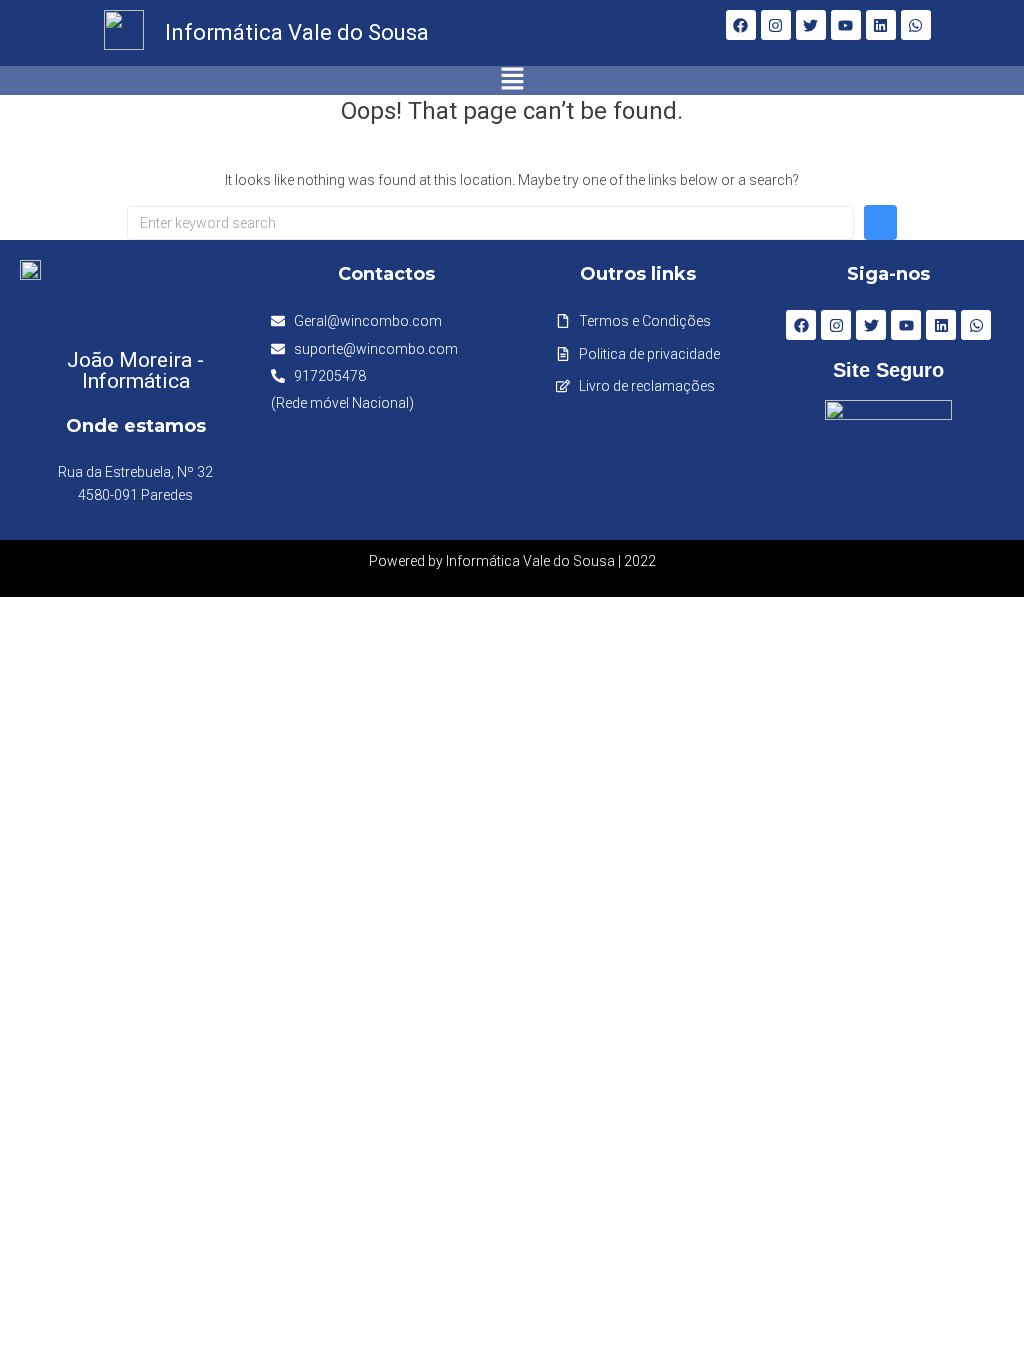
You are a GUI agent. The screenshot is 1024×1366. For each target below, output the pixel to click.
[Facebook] (741, 25)
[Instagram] (776, 25)
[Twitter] (811, 25)
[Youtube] (846, 25)
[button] (512, 80)
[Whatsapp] (916, 25)
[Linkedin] (881, 25)
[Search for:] (490, 223)
